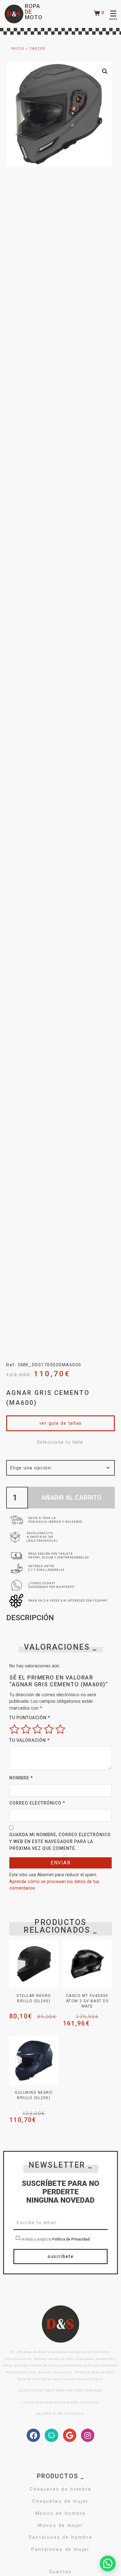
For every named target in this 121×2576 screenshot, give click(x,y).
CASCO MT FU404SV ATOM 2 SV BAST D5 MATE (87, 2001)
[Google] (70, 2435)
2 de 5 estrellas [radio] (26, 1729)
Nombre (21, 1778)
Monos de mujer (60, 2525)
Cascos (37, 49)
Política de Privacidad (71, 2240)
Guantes (61, 2572)
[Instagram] (88, 2435)
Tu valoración (29, 1740)
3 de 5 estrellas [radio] (37, 1729)
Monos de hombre (61, 2513)
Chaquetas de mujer (60, 2501)
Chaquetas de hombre (60, 2489)
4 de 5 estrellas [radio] (49, 1729)
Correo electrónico (37, 1803)
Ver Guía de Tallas (61, 1423)
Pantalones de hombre (61, 2537)
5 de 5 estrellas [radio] (60, 1729)
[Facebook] (33, 2435)
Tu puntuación (30, 1718)
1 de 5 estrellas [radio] (14, 1729)
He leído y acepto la (55, 2240)
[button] (105, 71)
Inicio (18, 49)
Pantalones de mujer (60, 2549)
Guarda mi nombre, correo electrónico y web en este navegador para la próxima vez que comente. (60, 1841)
